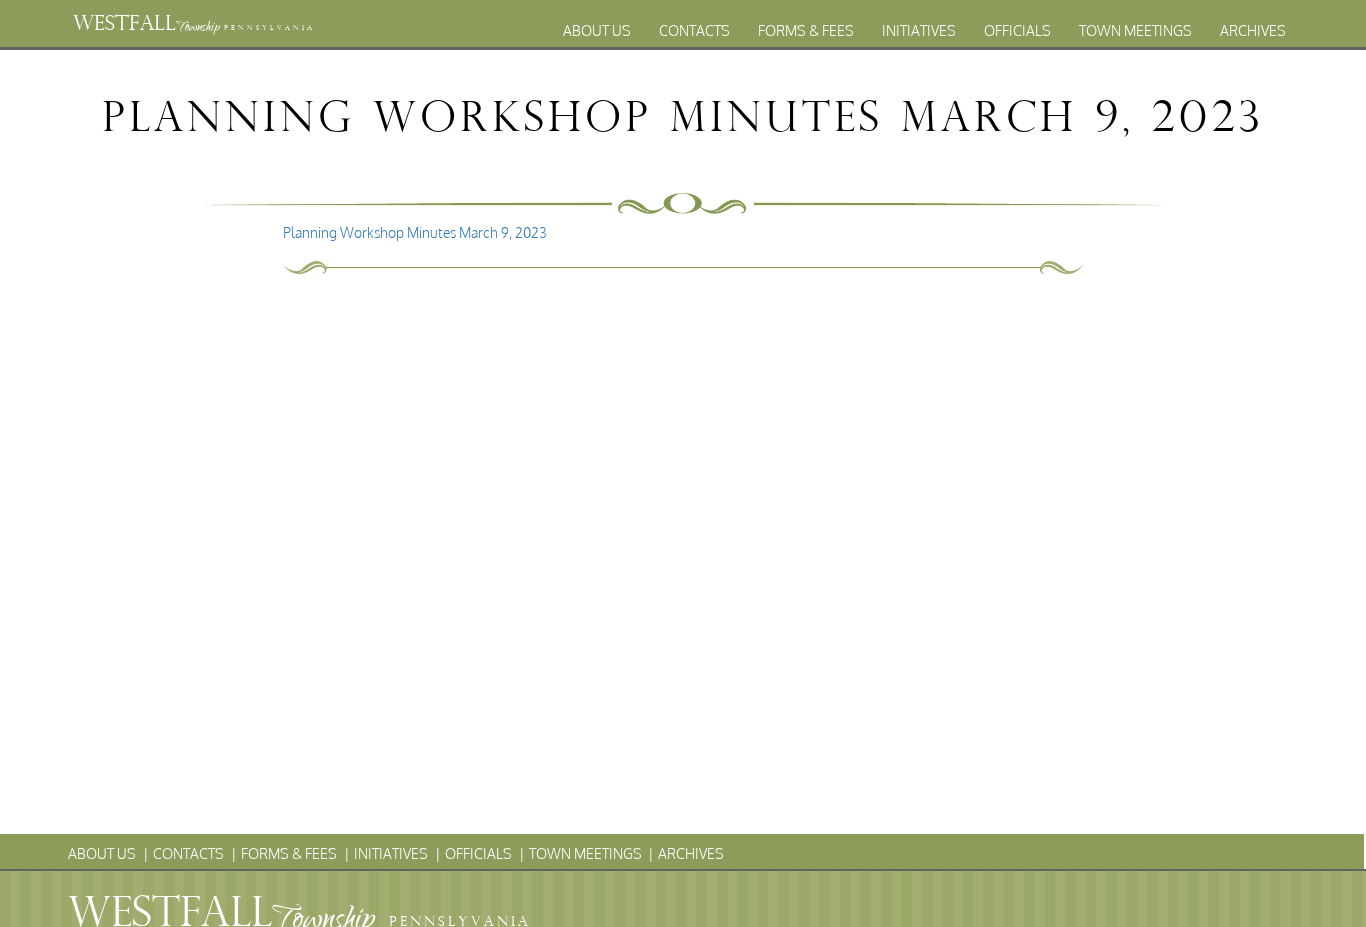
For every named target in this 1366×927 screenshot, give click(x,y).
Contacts (694, 30)
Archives (1253, 30)
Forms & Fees (806, 30)
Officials (1017, 30)
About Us (597, 30)
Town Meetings (1135, 30)
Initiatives (919, 30)
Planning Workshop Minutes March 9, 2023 (415, 232)
